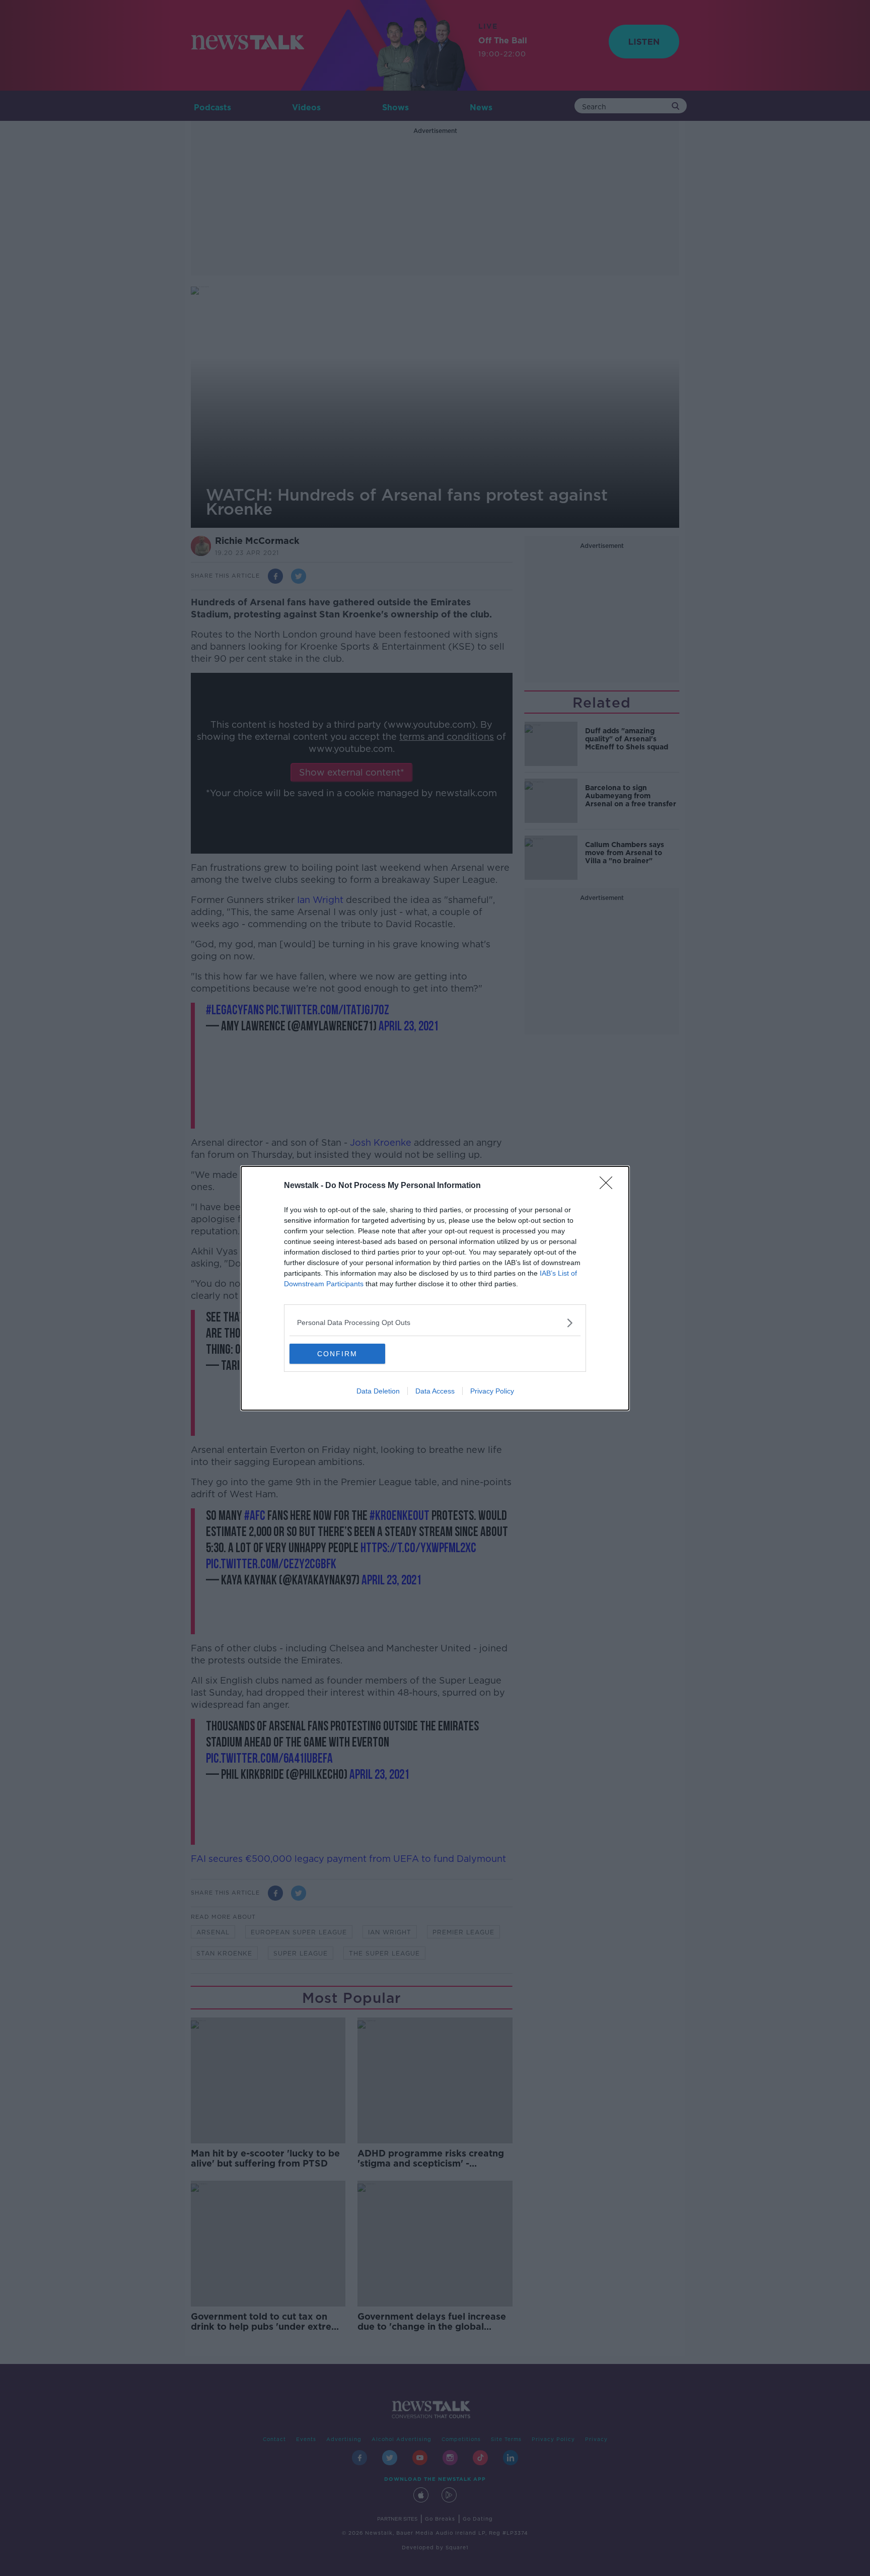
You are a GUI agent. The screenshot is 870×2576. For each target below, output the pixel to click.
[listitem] (435, 1323)
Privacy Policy (492, 1391)
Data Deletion (378, 1391)
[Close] (609, 1186)
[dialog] (435, 1288)
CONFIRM (337, 1354)
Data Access (435, 1391)
